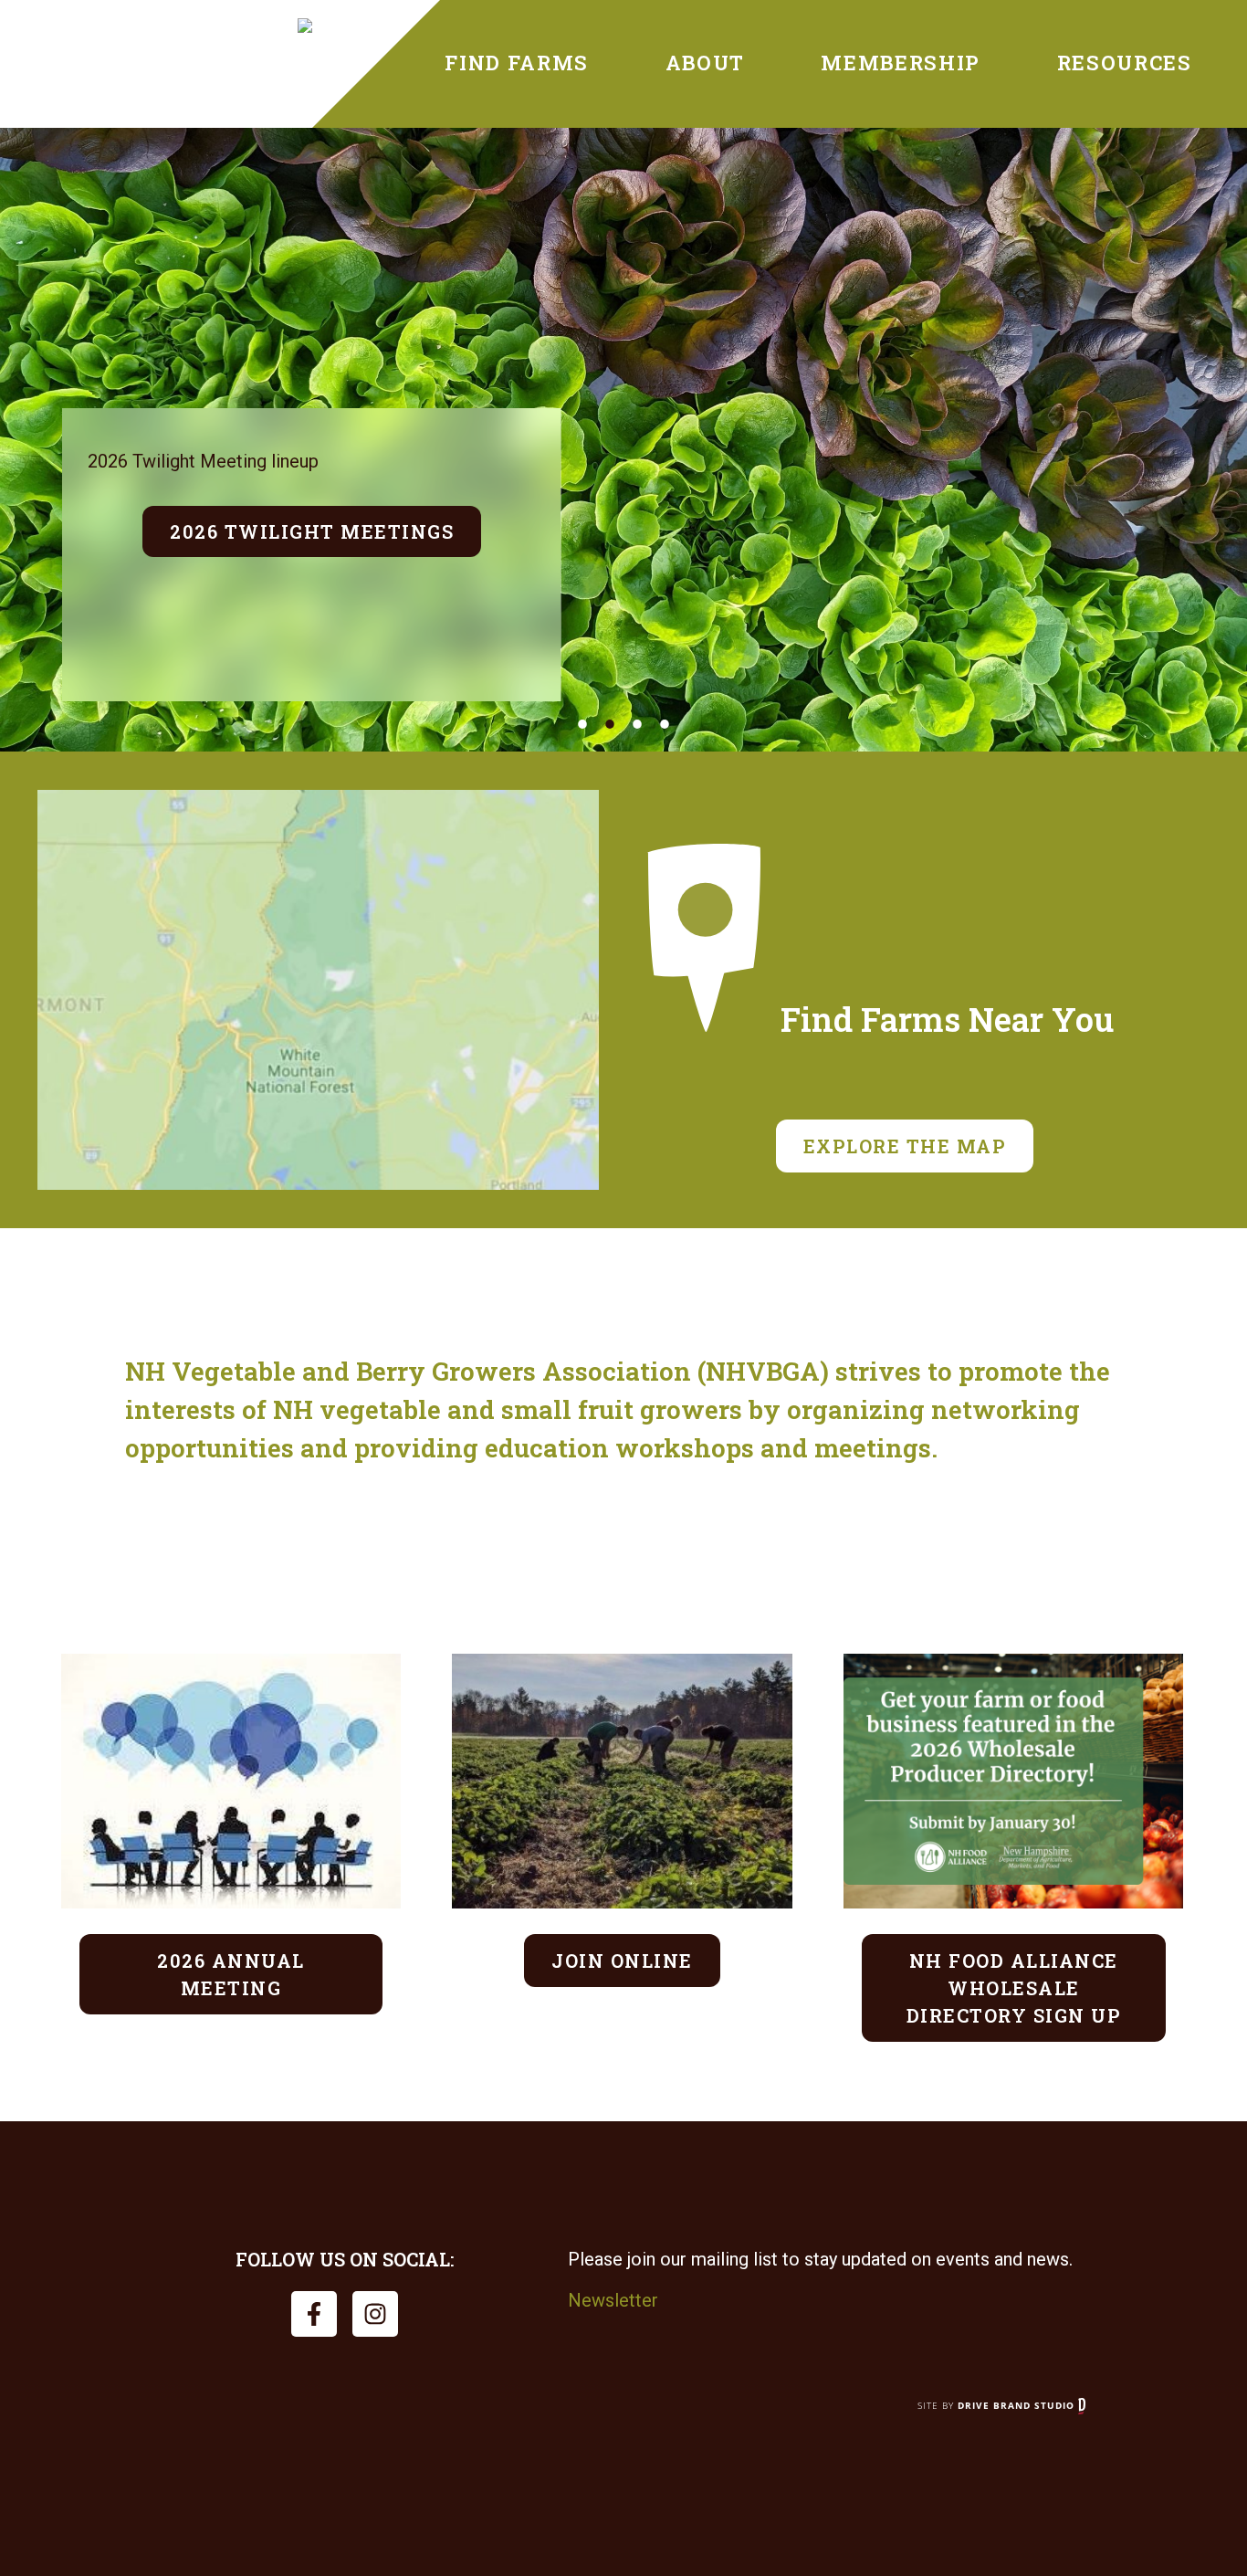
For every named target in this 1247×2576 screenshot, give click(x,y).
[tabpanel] (623, 440)
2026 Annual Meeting (231, 1974)
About (705, 63)
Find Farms (517, 63)
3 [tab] (637, 724)
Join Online (622, 1961)
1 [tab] (582, 724)
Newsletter (613, 2300)
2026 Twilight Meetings (312, 531)
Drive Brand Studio (1018, 2405)
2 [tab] (610, 724)
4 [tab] (665, 724)
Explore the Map (905, 1146)
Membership (901, 63)
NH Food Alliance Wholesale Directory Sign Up (1014, 1988)
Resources (1125, 63)
